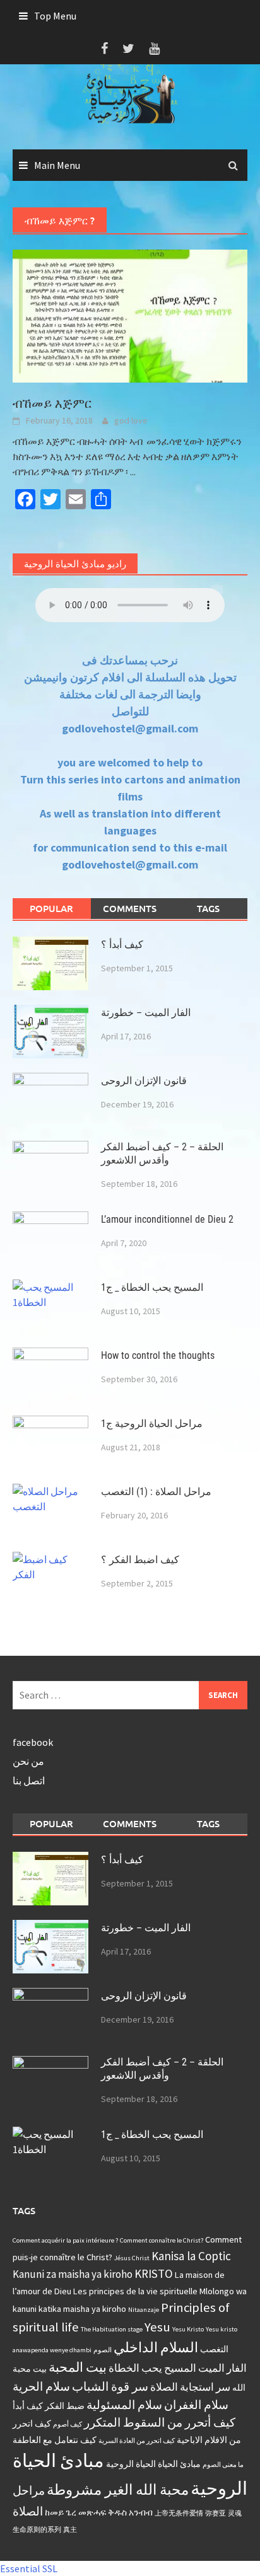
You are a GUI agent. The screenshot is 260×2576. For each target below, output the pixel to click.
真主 (70, 2530)
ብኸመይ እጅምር (52, 403)
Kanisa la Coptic (191, 2256)
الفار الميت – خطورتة (146, 1013)
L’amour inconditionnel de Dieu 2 (167, 1219)
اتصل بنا (29, 1781)
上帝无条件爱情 (179, 2513)
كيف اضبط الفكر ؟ (140, 1560)
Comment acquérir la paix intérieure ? (65, 2240)
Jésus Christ (132, 2258)
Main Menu (57, 165)
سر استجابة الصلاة (190, 2387)
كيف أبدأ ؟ (122, 944)
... (133, 471)
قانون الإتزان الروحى (144, 1081)
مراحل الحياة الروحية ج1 (152, 1424)
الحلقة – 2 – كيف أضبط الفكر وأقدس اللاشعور (162, 1153)
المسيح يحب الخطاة (152, 2368)
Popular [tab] (51, 908)
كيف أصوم (68, 2424)
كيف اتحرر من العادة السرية (137, 2441)
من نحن (28, 1761)
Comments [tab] (130, 908)
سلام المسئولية (124, 2405)
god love (131, 420)
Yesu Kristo (188, 2329)
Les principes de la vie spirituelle (135, 2291)
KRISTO (154, 2273)
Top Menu (55, 16)
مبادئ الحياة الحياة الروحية (153, 2464)
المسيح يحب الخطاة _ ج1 (152, 1287)
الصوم (103, 2350)
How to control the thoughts (158, 1355)
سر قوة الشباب (110, 2386)
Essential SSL (29, 2568)
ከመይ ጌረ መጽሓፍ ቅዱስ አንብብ (99, 2512)
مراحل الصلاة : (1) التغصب (156, 1492)
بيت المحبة (78, 2367)
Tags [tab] (208, 908)
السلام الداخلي (156, 2347)
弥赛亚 (216, 2513)
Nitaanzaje (144, 2310)
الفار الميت (222, 2368)
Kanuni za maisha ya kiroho (73, 2274)
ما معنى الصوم (223, 2465)
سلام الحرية (41, 2386)
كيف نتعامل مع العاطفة (55, 2440)
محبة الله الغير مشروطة (118, 2489)
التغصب (214, 2349)
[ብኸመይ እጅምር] (130, 315)
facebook (33, 1742)
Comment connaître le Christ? (162, 2240)
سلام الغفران (196, 2405)
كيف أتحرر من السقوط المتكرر (160, 2422)
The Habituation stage (112, 2329)
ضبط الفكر (65, 2406)
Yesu (157, 2327)
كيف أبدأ (28, 2406)
